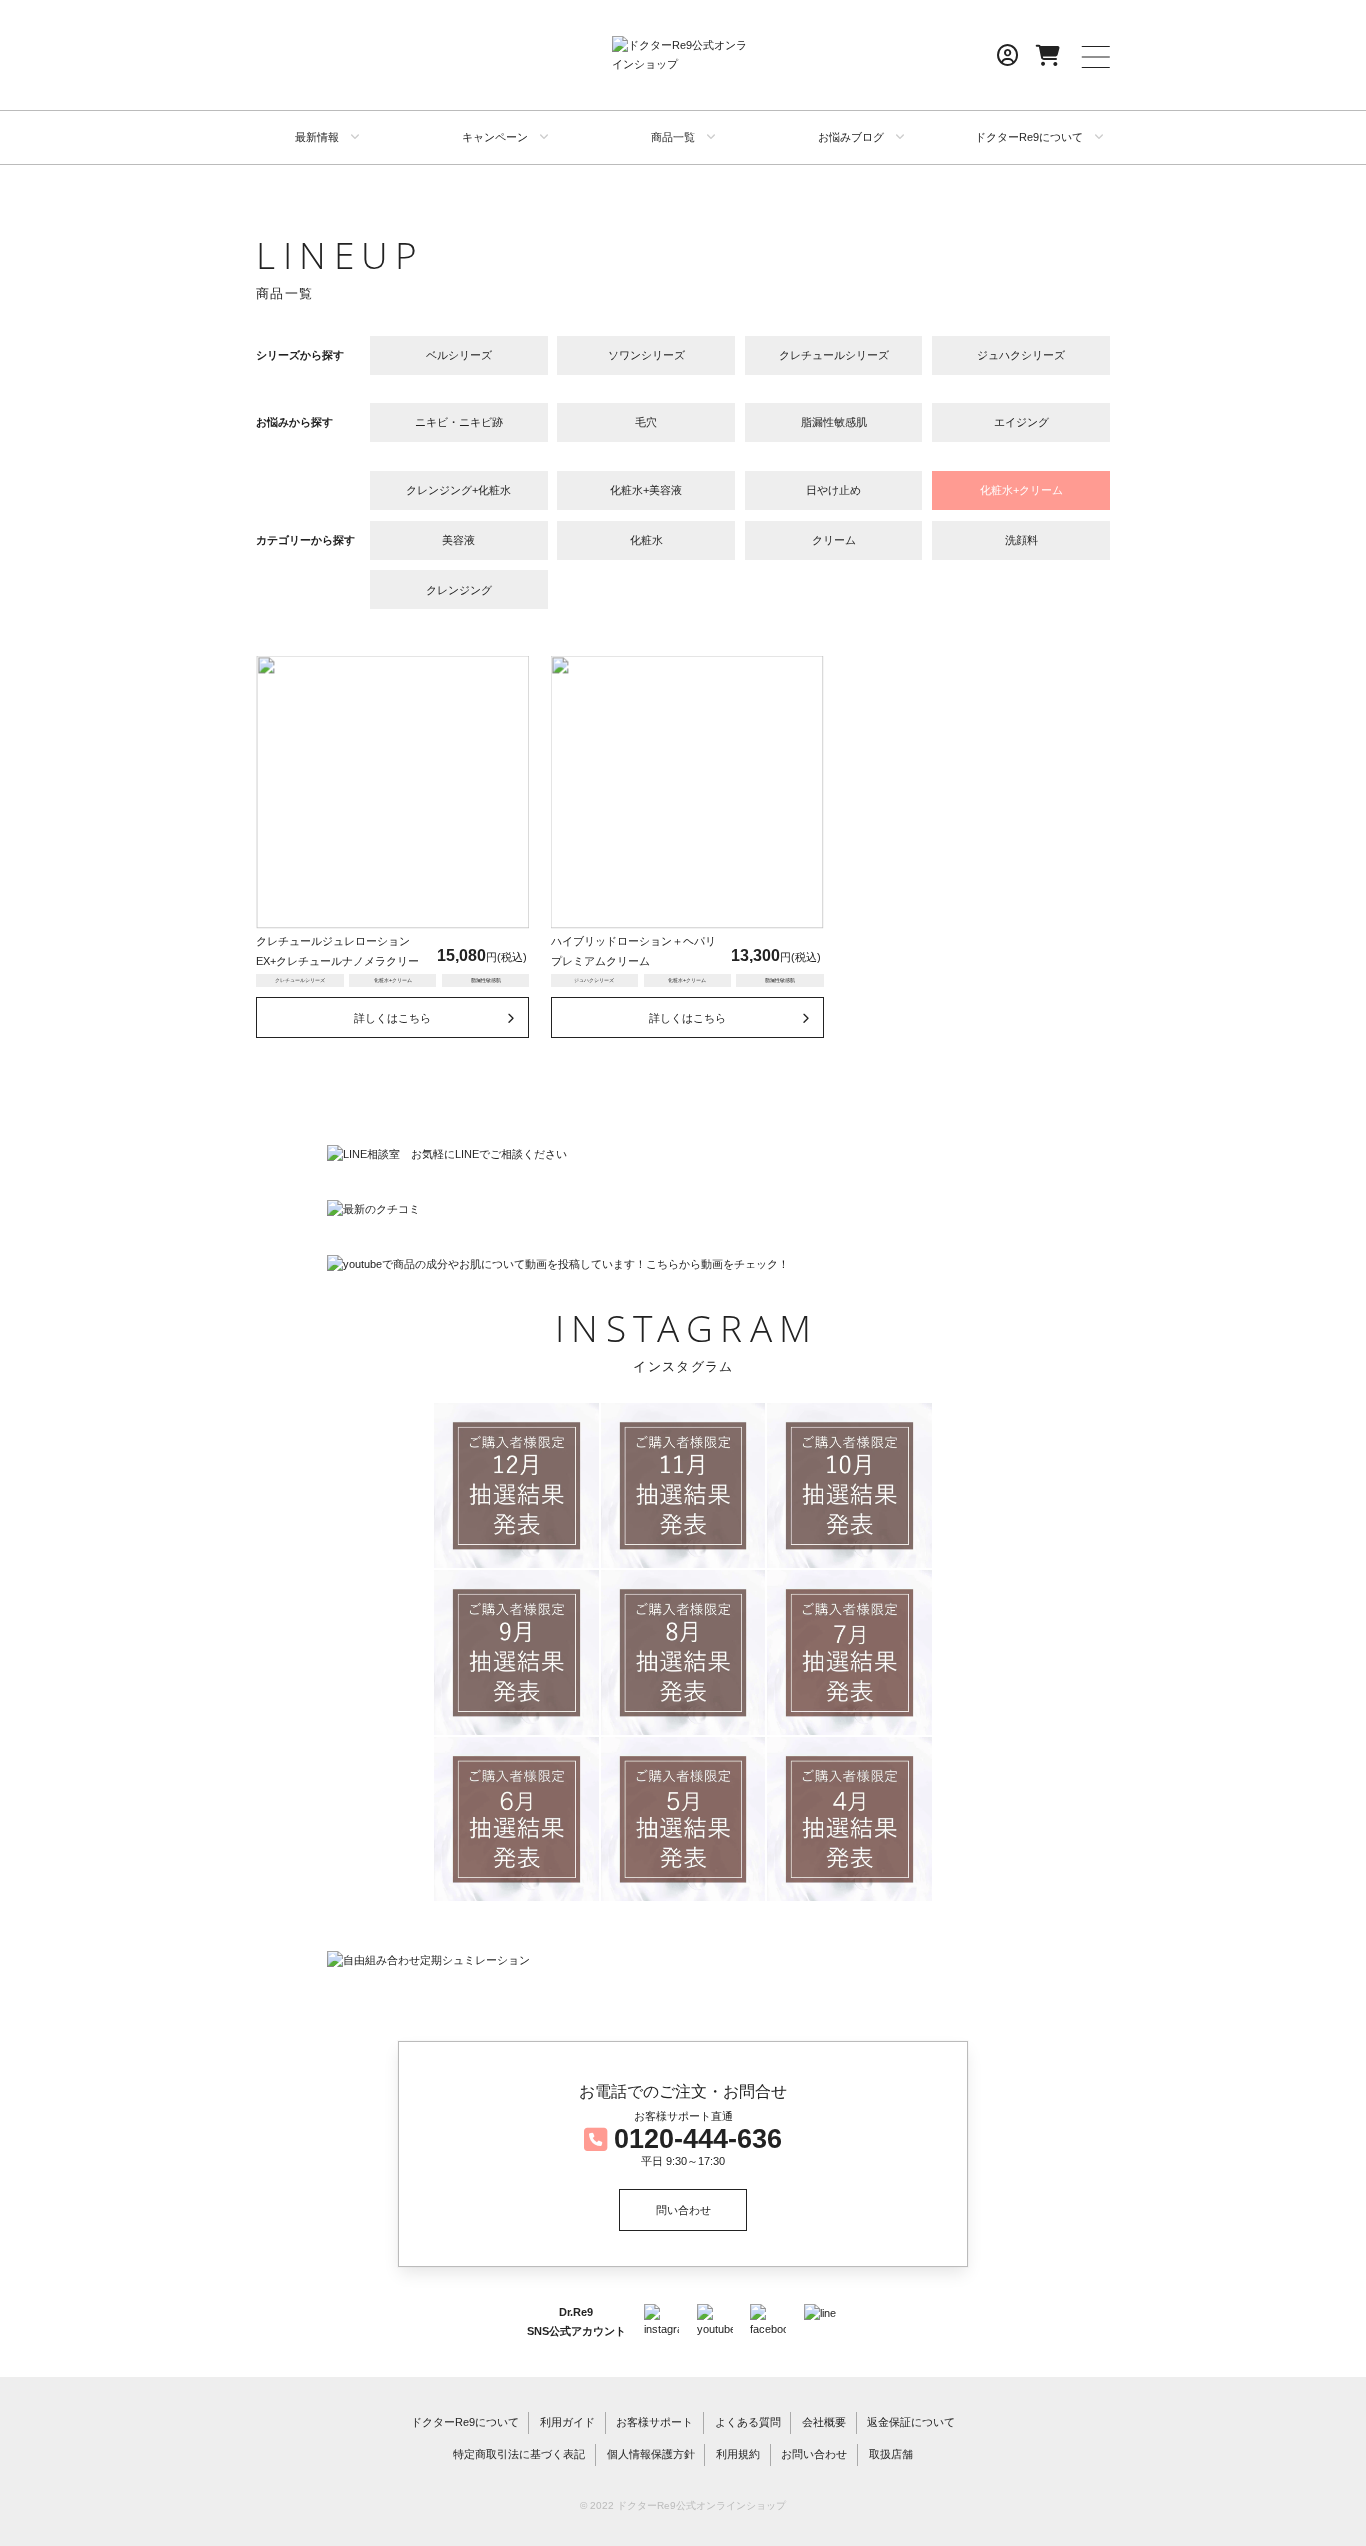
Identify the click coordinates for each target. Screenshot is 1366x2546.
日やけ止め (833, 490)
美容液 (458, 540)
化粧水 (646, 540)
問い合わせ (683, 2210)
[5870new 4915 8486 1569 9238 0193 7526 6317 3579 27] (849, 1485)
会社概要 (824, 2422)
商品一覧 (673, 137)
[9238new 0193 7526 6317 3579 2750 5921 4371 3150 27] (516, 1819)
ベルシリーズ (459, 355)
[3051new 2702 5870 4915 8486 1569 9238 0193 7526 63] (516, 1485)
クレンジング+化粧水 (458, 490)
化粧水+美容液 (646, 490)
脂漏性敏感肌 (834, 422)
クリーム (834, 540)
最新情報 (317, 137)
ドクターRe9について (1029, 137)
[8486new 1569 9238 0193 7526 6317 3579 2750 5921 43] (683, 1652)
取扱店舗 (891, 2454)
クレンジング (459, 590)
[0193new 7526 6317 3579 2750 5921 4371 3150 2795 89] (683, 1819)
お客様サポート (654, 2422)
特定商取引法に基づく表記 (519, 2454)
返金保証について (911, 2422)
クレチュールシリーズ (834, 355)
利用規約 (738, 2454)
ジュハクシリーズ (1021, 355)
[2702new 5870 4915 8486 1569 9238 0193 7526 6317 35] (683, 1485)
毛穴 (646, 422)
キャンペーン (495, 137)
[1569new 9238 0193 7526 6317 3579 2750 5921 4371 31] (849, 1652)
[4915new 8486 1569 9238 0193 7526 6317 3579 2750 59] (516, 1652)
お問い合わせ (814, 2454)
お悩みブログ (851, 137)
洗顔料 (1021, 540)
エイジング (1021, 422)
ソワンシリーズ (646, 355)
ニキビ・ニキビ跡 (459, 422)
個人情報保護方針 (651, 2454)
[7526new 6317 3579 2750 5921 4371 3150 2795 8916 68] (849, 1819)
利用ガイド (567, 2422)
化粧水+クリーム (1021, 490)
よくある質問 (748, 2422)
